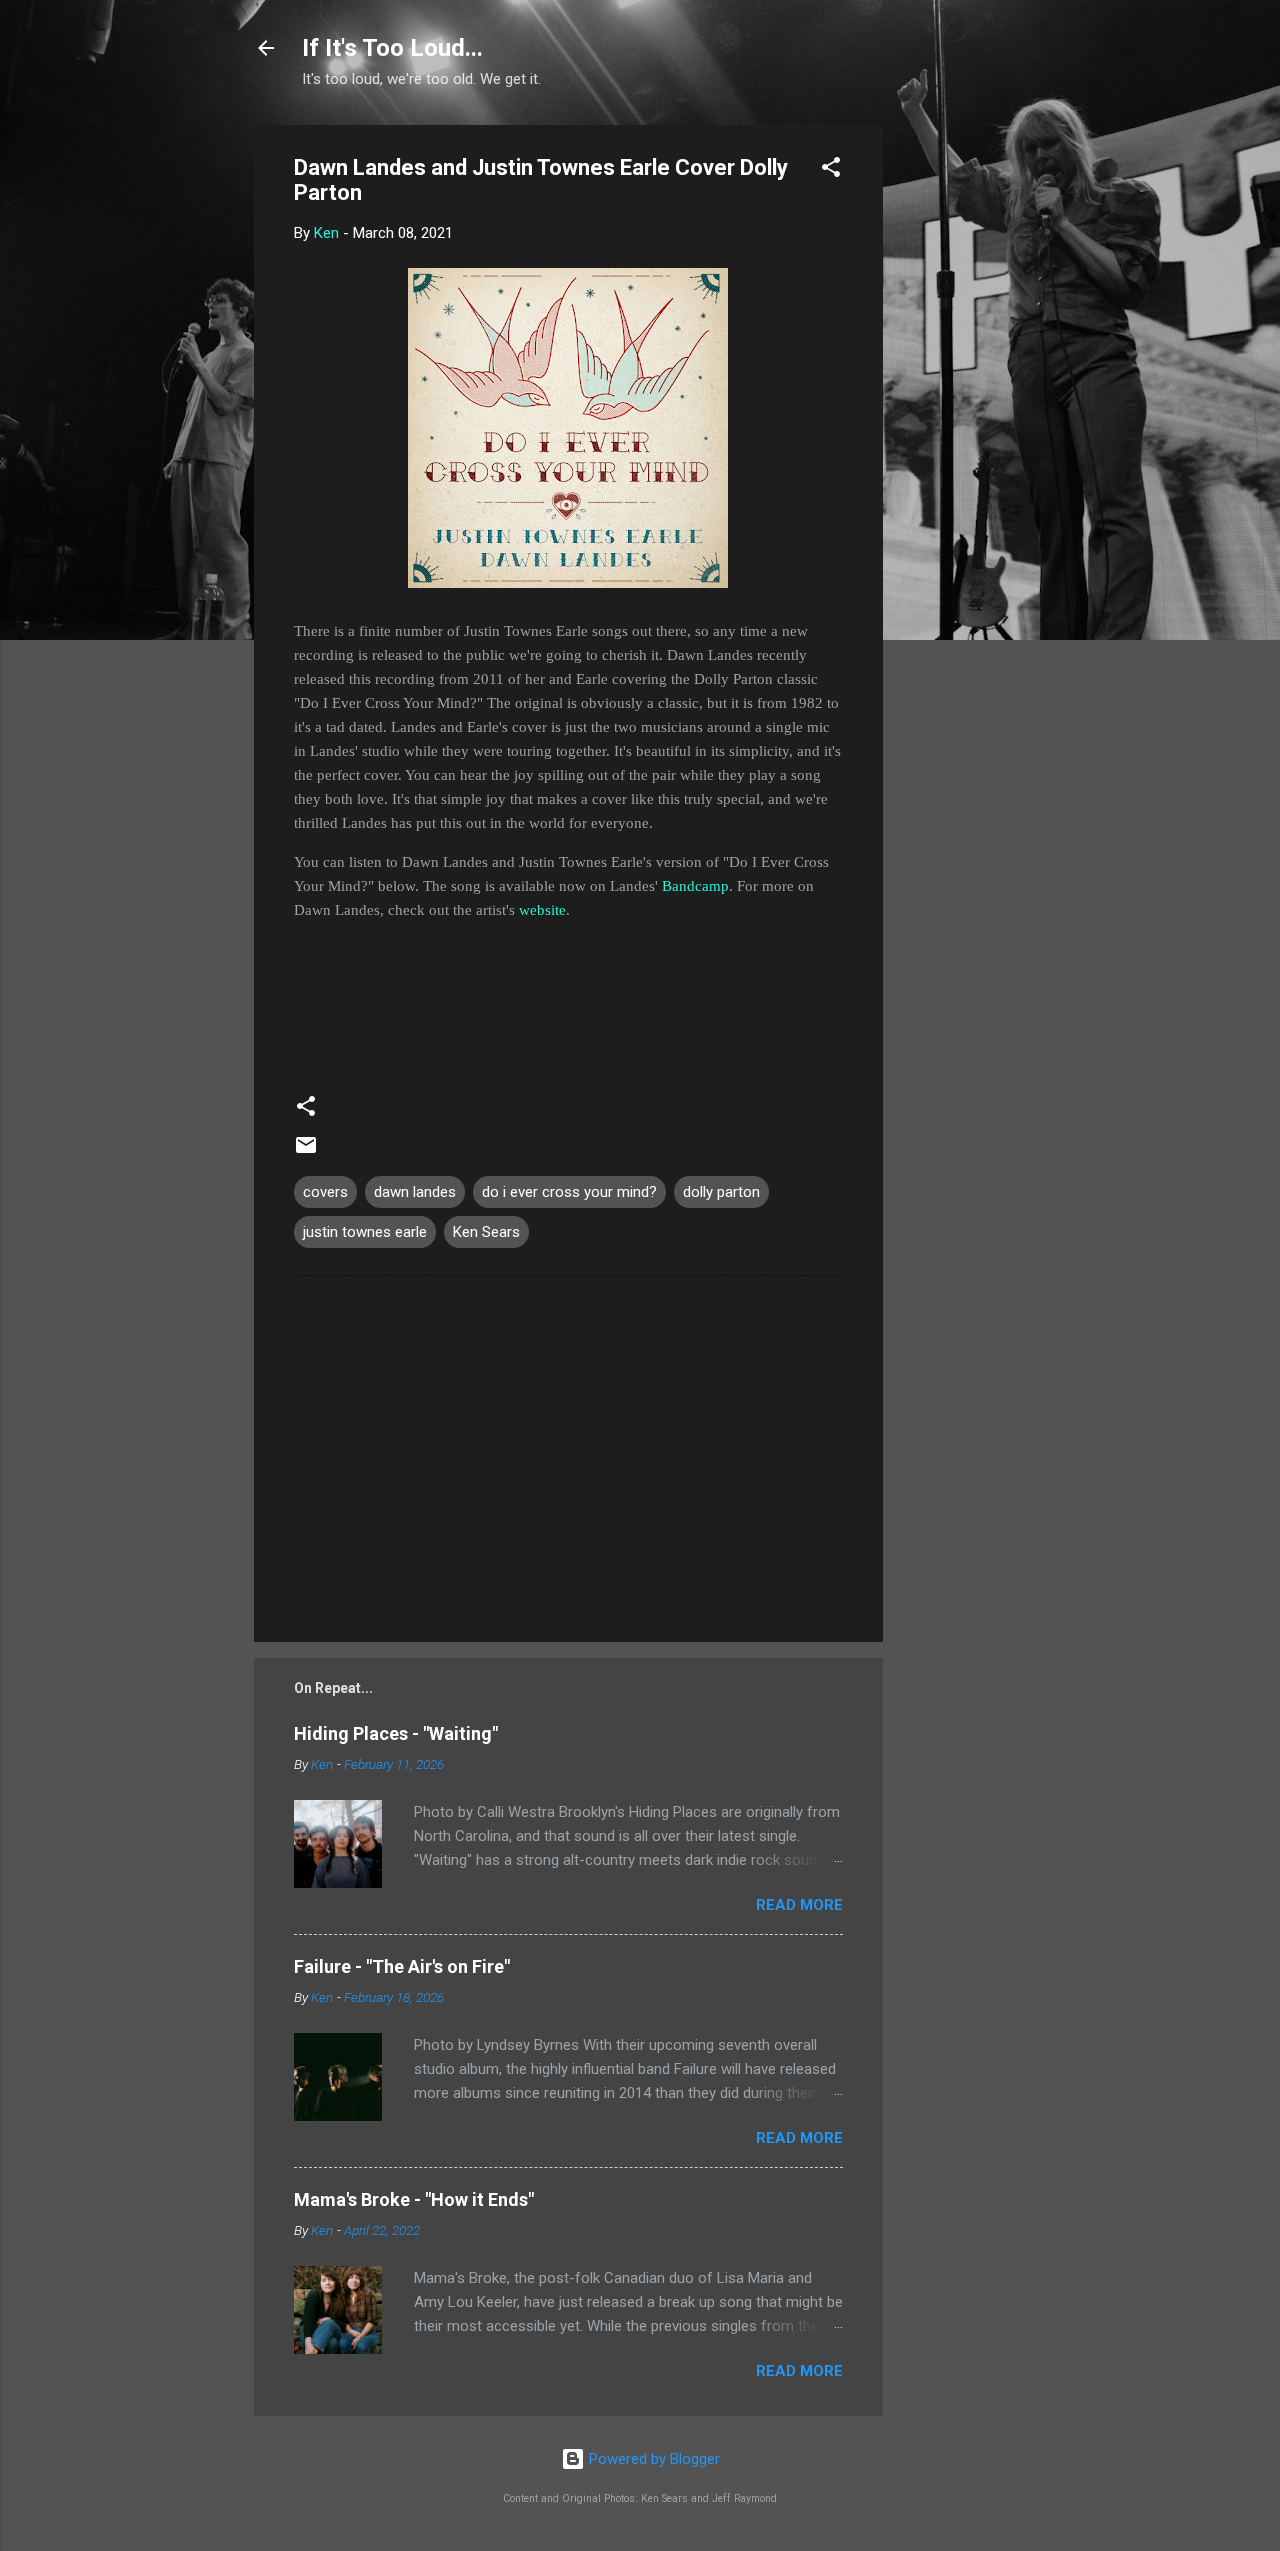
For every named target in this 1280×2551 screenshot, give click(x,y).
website (542, 910)
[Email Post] (306, 1152)
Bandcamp (695, 886)
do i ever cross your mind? (569, 1192)
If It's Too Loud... (392, 48)
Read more (799, 1905)
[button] (831, 170)
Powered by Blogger (652, 2459)
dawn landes (415, 1192)
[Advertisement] (963, 425)
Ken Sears (486, 1232)
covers (325, 1192)
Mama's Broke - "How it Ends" (414, 2199)
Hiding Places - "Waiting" (396, 1733)
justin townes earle (365, 1232)
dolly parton (721, 1192)
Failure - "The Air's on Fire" (402, 1966)
